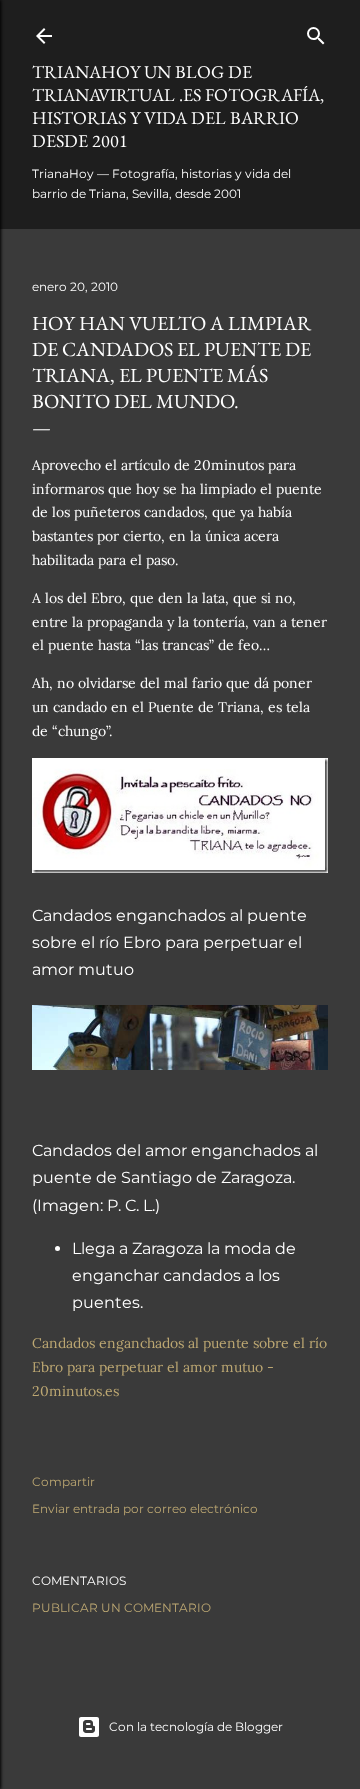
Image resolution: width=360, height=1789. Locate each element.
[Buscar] (316, 31)
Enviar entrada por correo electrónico (145, 1508)
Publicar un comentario (121, 1607)
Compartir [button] (63, 1481)
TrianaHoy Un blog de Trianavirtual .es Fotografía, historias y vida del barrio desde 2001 (178, 106)
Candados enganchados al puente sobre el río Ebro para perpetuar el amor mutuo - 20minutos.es (179, 1367)
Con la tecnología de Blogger (196, 1726)
